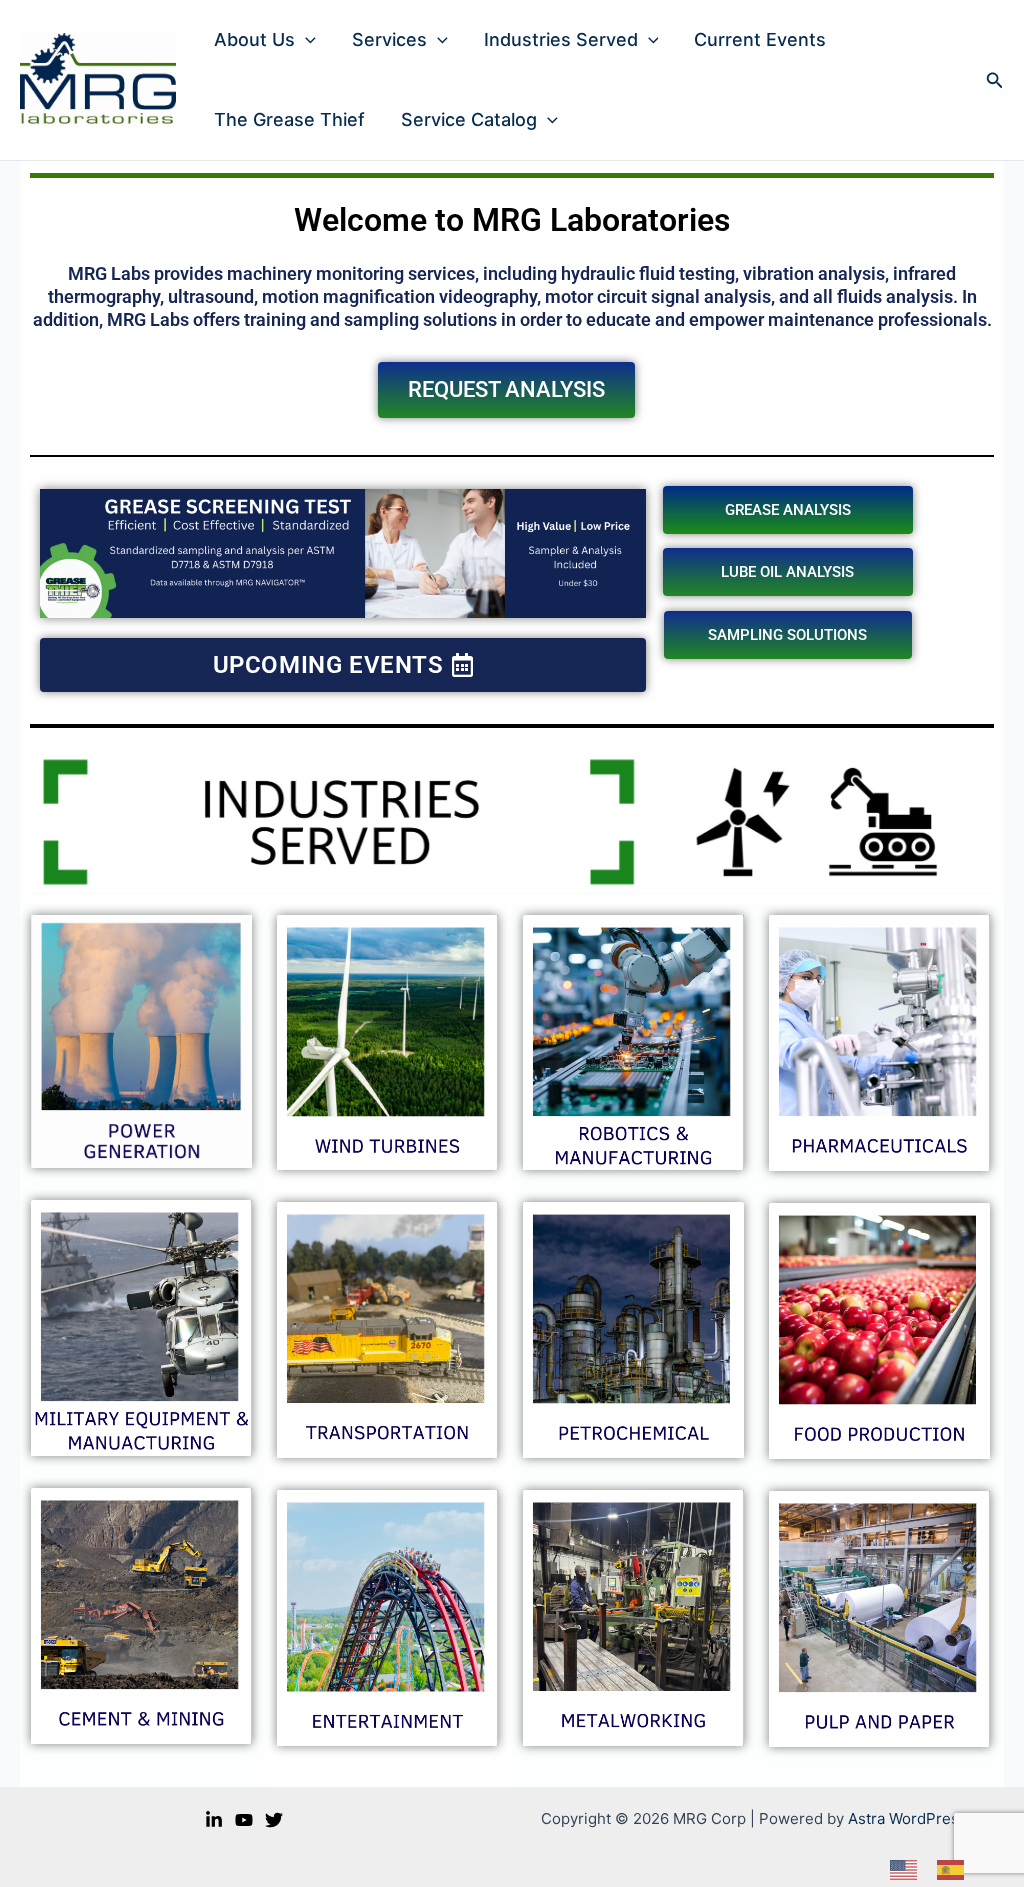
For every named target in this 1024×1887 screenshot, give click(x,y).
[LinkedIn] (214, 1820)
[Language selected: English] (937, 1869)
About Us (254, 39)
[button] (305, 40)
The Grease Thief (289, 119)
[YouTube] (244, 1820)
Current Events (760, 39)
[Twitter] (274, 1820)
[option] (955, 1870)
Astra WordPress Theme (934, 1818)
